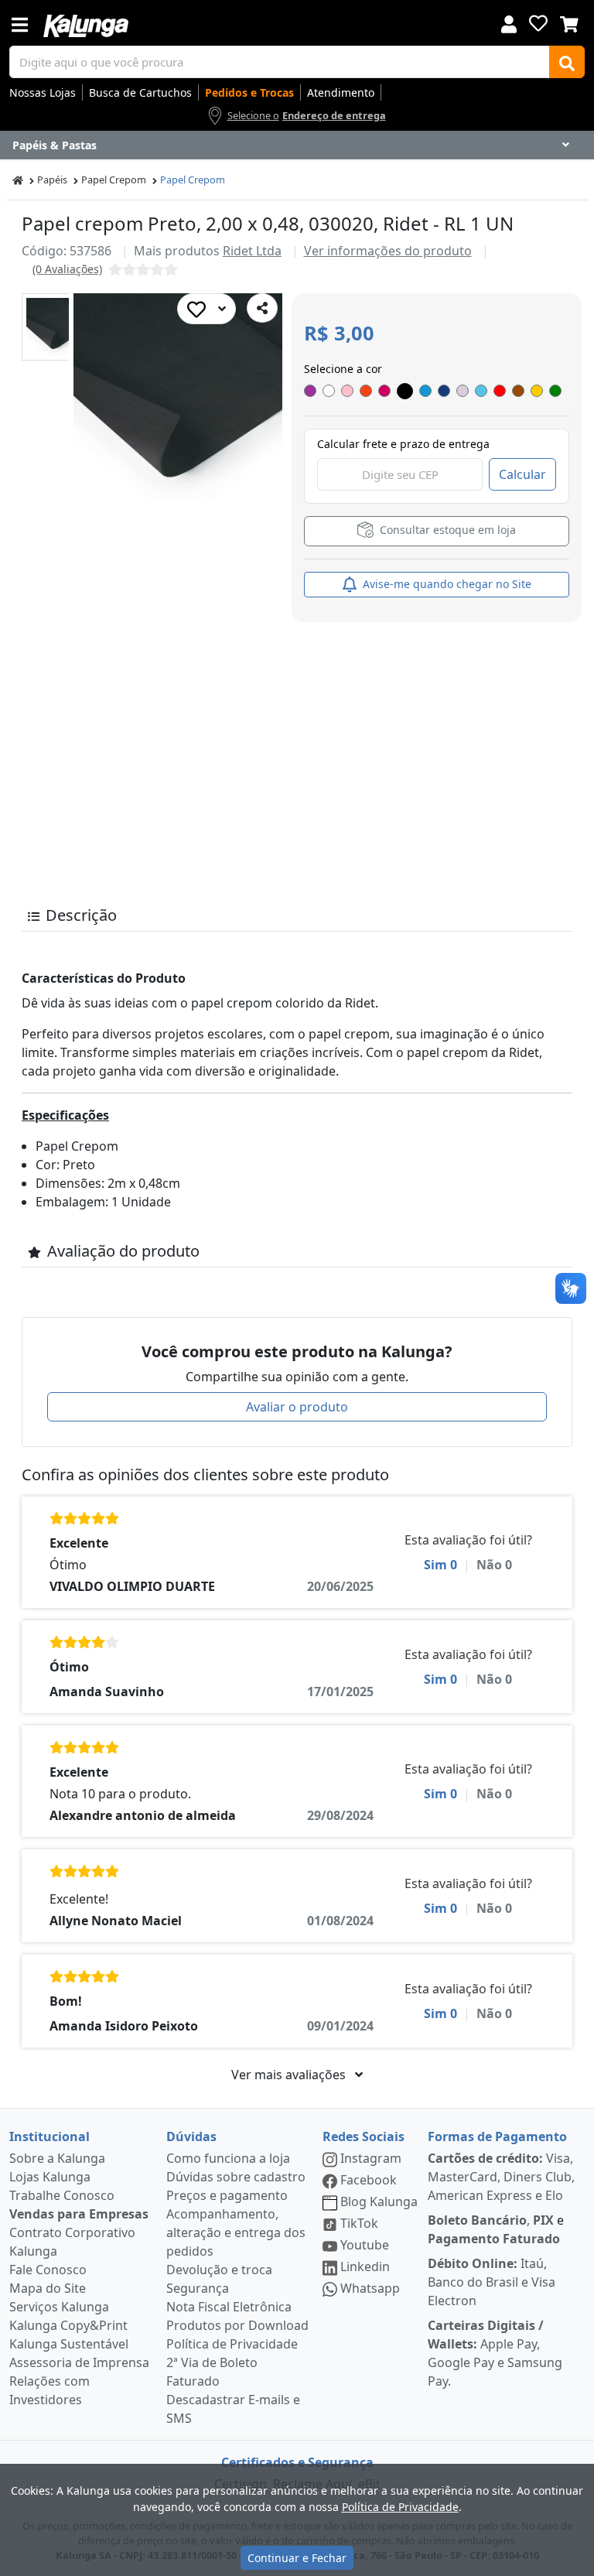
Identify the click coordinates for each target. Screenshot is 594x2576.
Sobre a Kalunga (57, 2158)
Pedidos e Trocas (249, 92)
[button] (55, 327)
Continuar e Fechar (297, 2558)
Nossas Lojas (43, 92)
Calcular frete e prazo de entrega (403, 444)
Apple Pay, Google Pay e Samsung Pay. (495, 2353)
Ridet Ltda (252, 251)
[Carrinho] (569, 22)
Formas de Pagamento (497, 2136)
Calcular (522, 474)
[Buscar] (567, 62)
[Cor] (405, 391)
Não (494, 1565)
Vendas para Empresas (79, 2214)
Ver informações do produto (388, 251)
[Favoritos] (538, 23)
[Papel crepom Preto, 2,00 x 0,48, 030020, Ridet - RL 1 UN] (55, 327)
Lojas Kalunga (50, 2177)
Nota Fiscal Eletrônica (229, 2307)
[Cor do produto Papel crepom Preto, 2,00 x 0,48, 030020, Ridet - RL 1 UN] (310, 391)
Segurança (198, 2288)
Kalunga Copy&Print (68, 2325)
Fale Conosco (48, 2270)
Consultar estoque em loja (446, 530)
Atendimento (341, 92)
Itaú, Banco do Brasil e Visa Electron (492, 2282)
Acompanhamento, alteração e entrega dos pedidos (236, 2232)
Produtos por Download (237, 2325)
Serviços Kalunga (59, 2307)
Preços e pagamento (227, 2195)
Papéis (52, 180)
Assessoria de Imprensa (79, 2362)
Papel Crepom (114, 180)
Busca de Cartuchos (140, 92)
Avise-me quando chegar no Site (445, 584)
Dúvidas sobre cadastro (236, 2177)
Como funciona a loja (228, 2158)
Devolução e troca (219, 2270)
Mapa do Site (48, 2288)
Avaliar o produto (297, 1407)
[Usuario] (509, 23)
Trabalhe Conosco (62, 2195)
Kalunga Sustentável (69, 2344)
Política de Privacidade (232, 2344)
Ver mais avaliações (290, 2075)
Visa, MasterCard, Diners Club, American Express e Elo (501, 2177)
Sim (440, 1565)
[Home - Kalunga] (18, 180)
